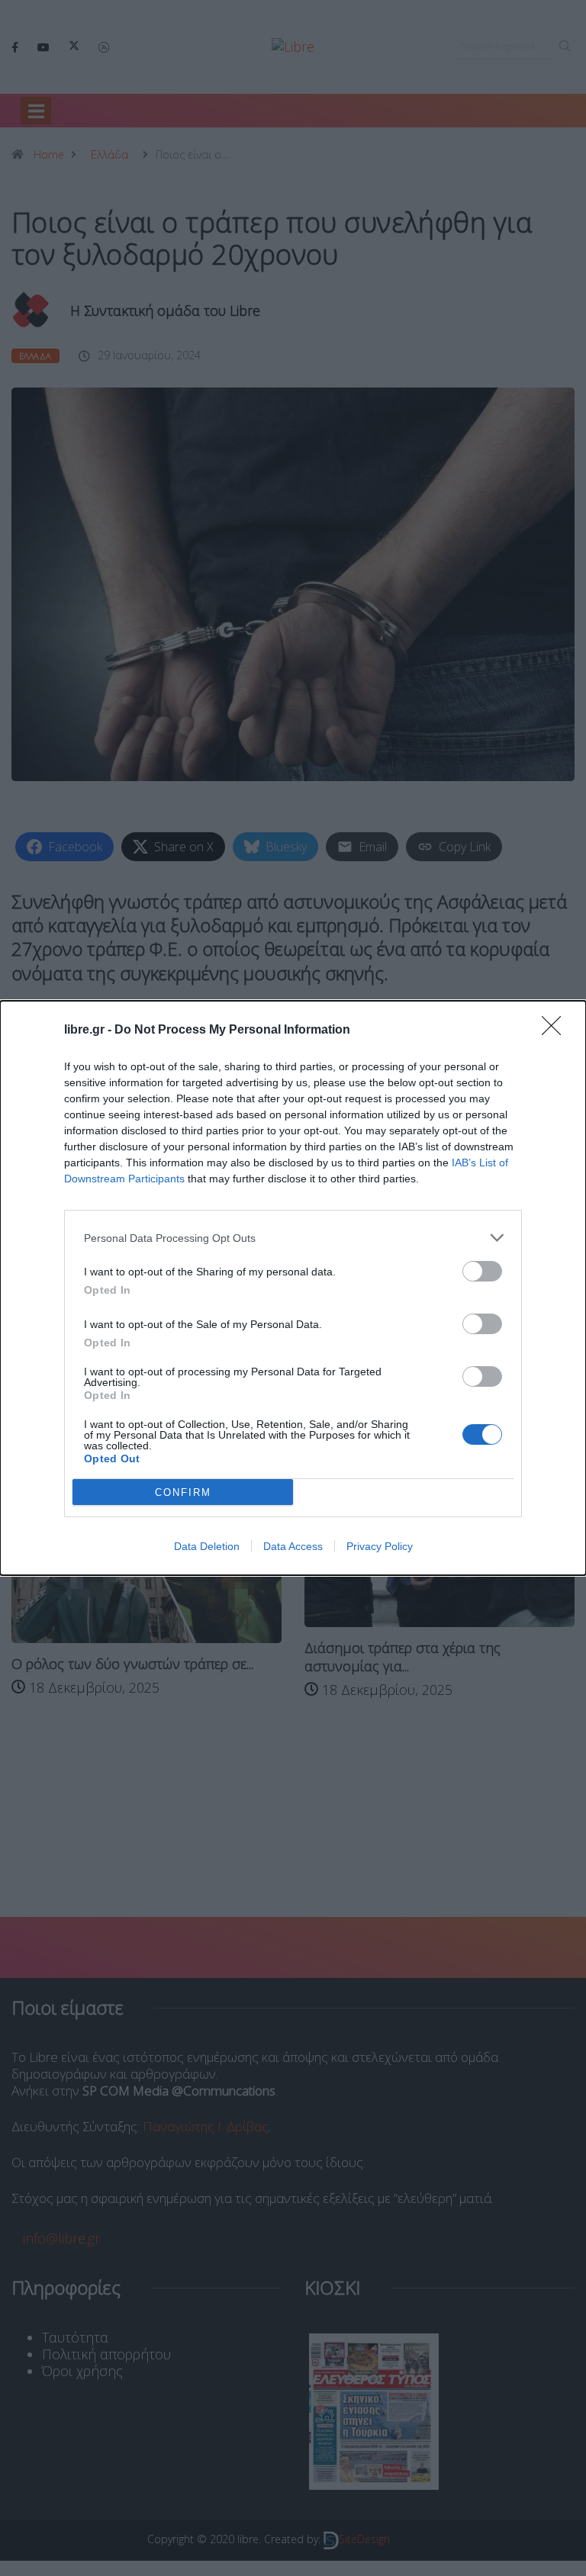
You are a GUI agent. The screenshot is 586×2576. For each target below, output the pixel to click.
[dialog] (293, 1288)
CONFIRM (183, 1492)
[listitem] (293, 1238)
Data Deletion (207, 1546)
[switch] (482, 1271)
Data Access (293, 1546)
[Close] (556, 1031)
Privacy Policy (380, 1546)
